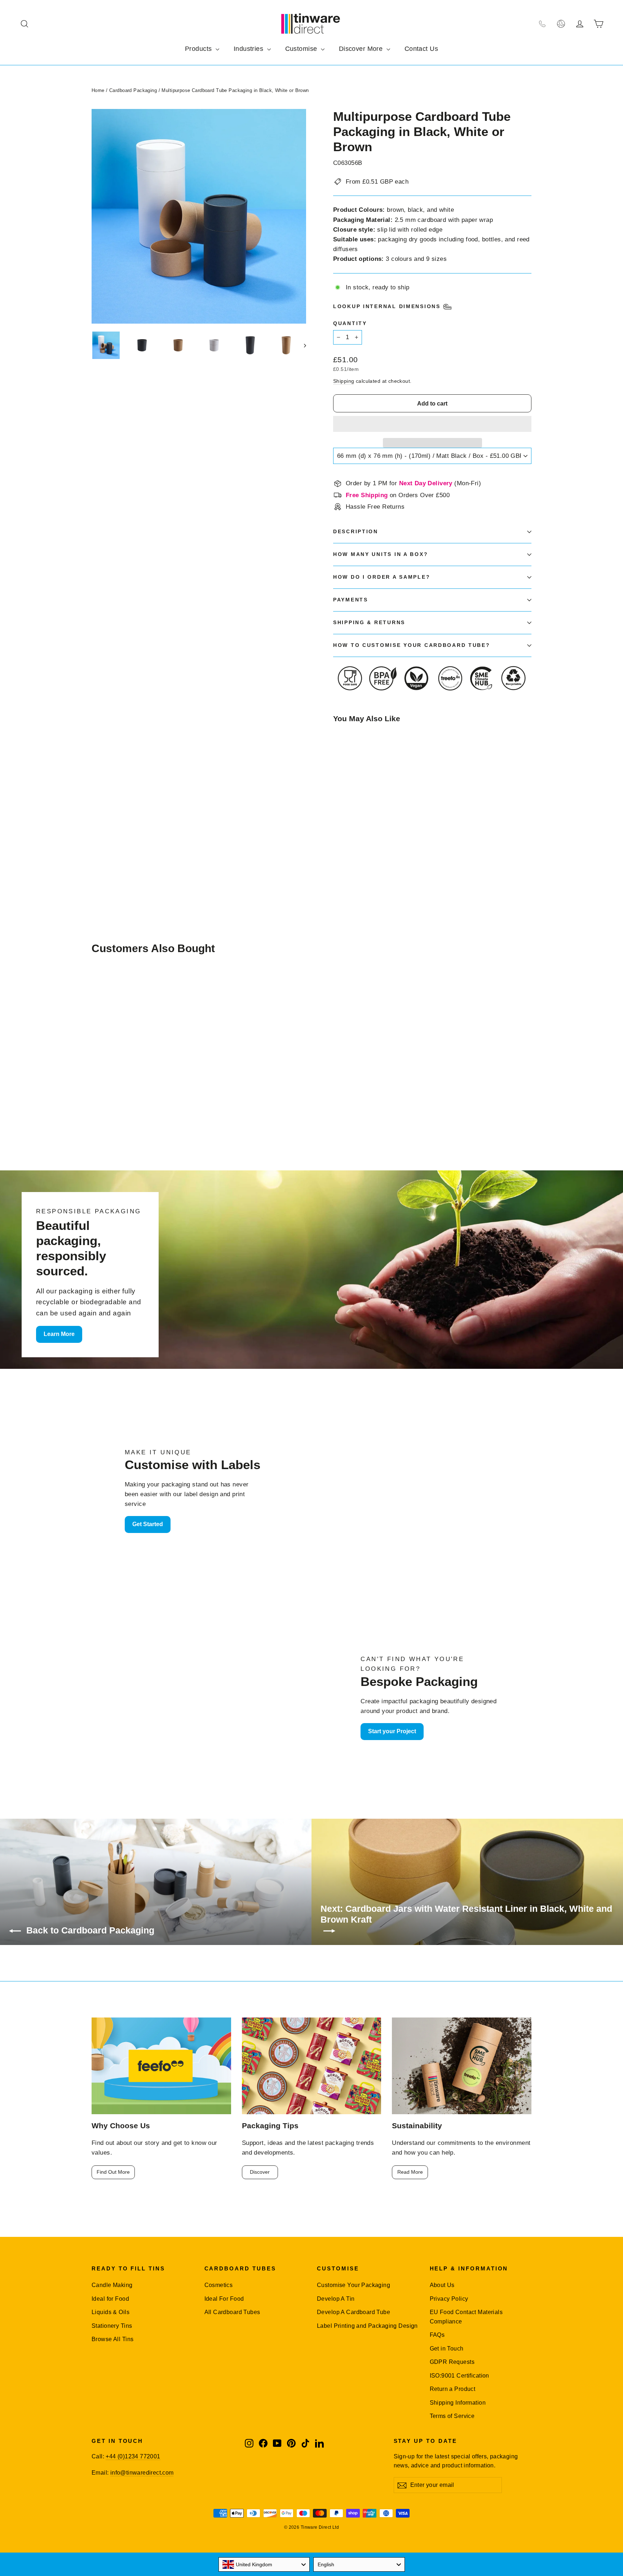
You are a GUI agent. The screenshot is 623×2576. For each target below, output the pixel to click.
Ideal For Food (224, 2299)
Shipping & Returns (369, 623)
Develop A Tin (336, 2299)
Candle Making (112, 2285)
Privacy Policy (449, 2299)
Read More (410, 2172)
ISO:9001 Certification (459, 2376)
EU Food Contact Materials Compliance (466, 2317)
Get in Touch (447, 2349)
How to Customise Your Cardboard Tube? (412, 645)
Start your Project (392, 1731)
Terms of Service (452, 2416)
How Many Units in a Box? (381, 554)
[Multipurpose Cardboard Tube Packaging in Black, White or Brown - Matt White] (356, 848)
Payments (351, 600)
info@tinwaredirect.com (142, 2473)
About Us (442, 2285)
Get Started (148, 1524)
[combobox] (264, 2564)
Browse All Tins (112, 2339)
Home (98, 90)
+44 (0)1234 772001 (133, 2456)
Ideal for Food (110, 2299)
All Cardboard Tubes (232, 2312)
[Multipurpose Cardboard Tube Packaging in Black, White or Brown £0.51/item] (350, 787)
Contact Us (421, 49)
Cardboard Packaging (133, 90)
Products (199, 49)
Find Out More (113, 2172)
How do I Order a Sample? (382, 577)
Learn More (59, 1334)
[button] (432, 424)
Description (356, 532)
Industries (249, 49)
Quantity (350, 323)
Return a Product (453, 2389)
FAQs (437, 2335)
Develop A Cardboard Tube (354, 2312)
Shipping (344, 381)
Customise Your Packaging (354, 2285)
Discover (260, 2172)
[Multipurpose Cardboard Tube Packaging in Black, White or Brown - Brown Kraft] (347, 848)
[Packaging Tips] (312, 2066)
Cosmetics (219, 2285)
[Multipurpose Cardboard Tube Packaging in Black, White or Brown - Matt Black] (338, 848)
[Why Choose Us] (161, 2066)
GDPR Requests (452, 2362)
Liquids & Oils (111, 2312)
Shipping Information (458, 2403)
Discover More (362, 49)
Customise (302, 49)
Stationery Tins (112, 2326)
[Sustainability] (462, 2066)
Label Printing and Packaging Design (367, 2326)
